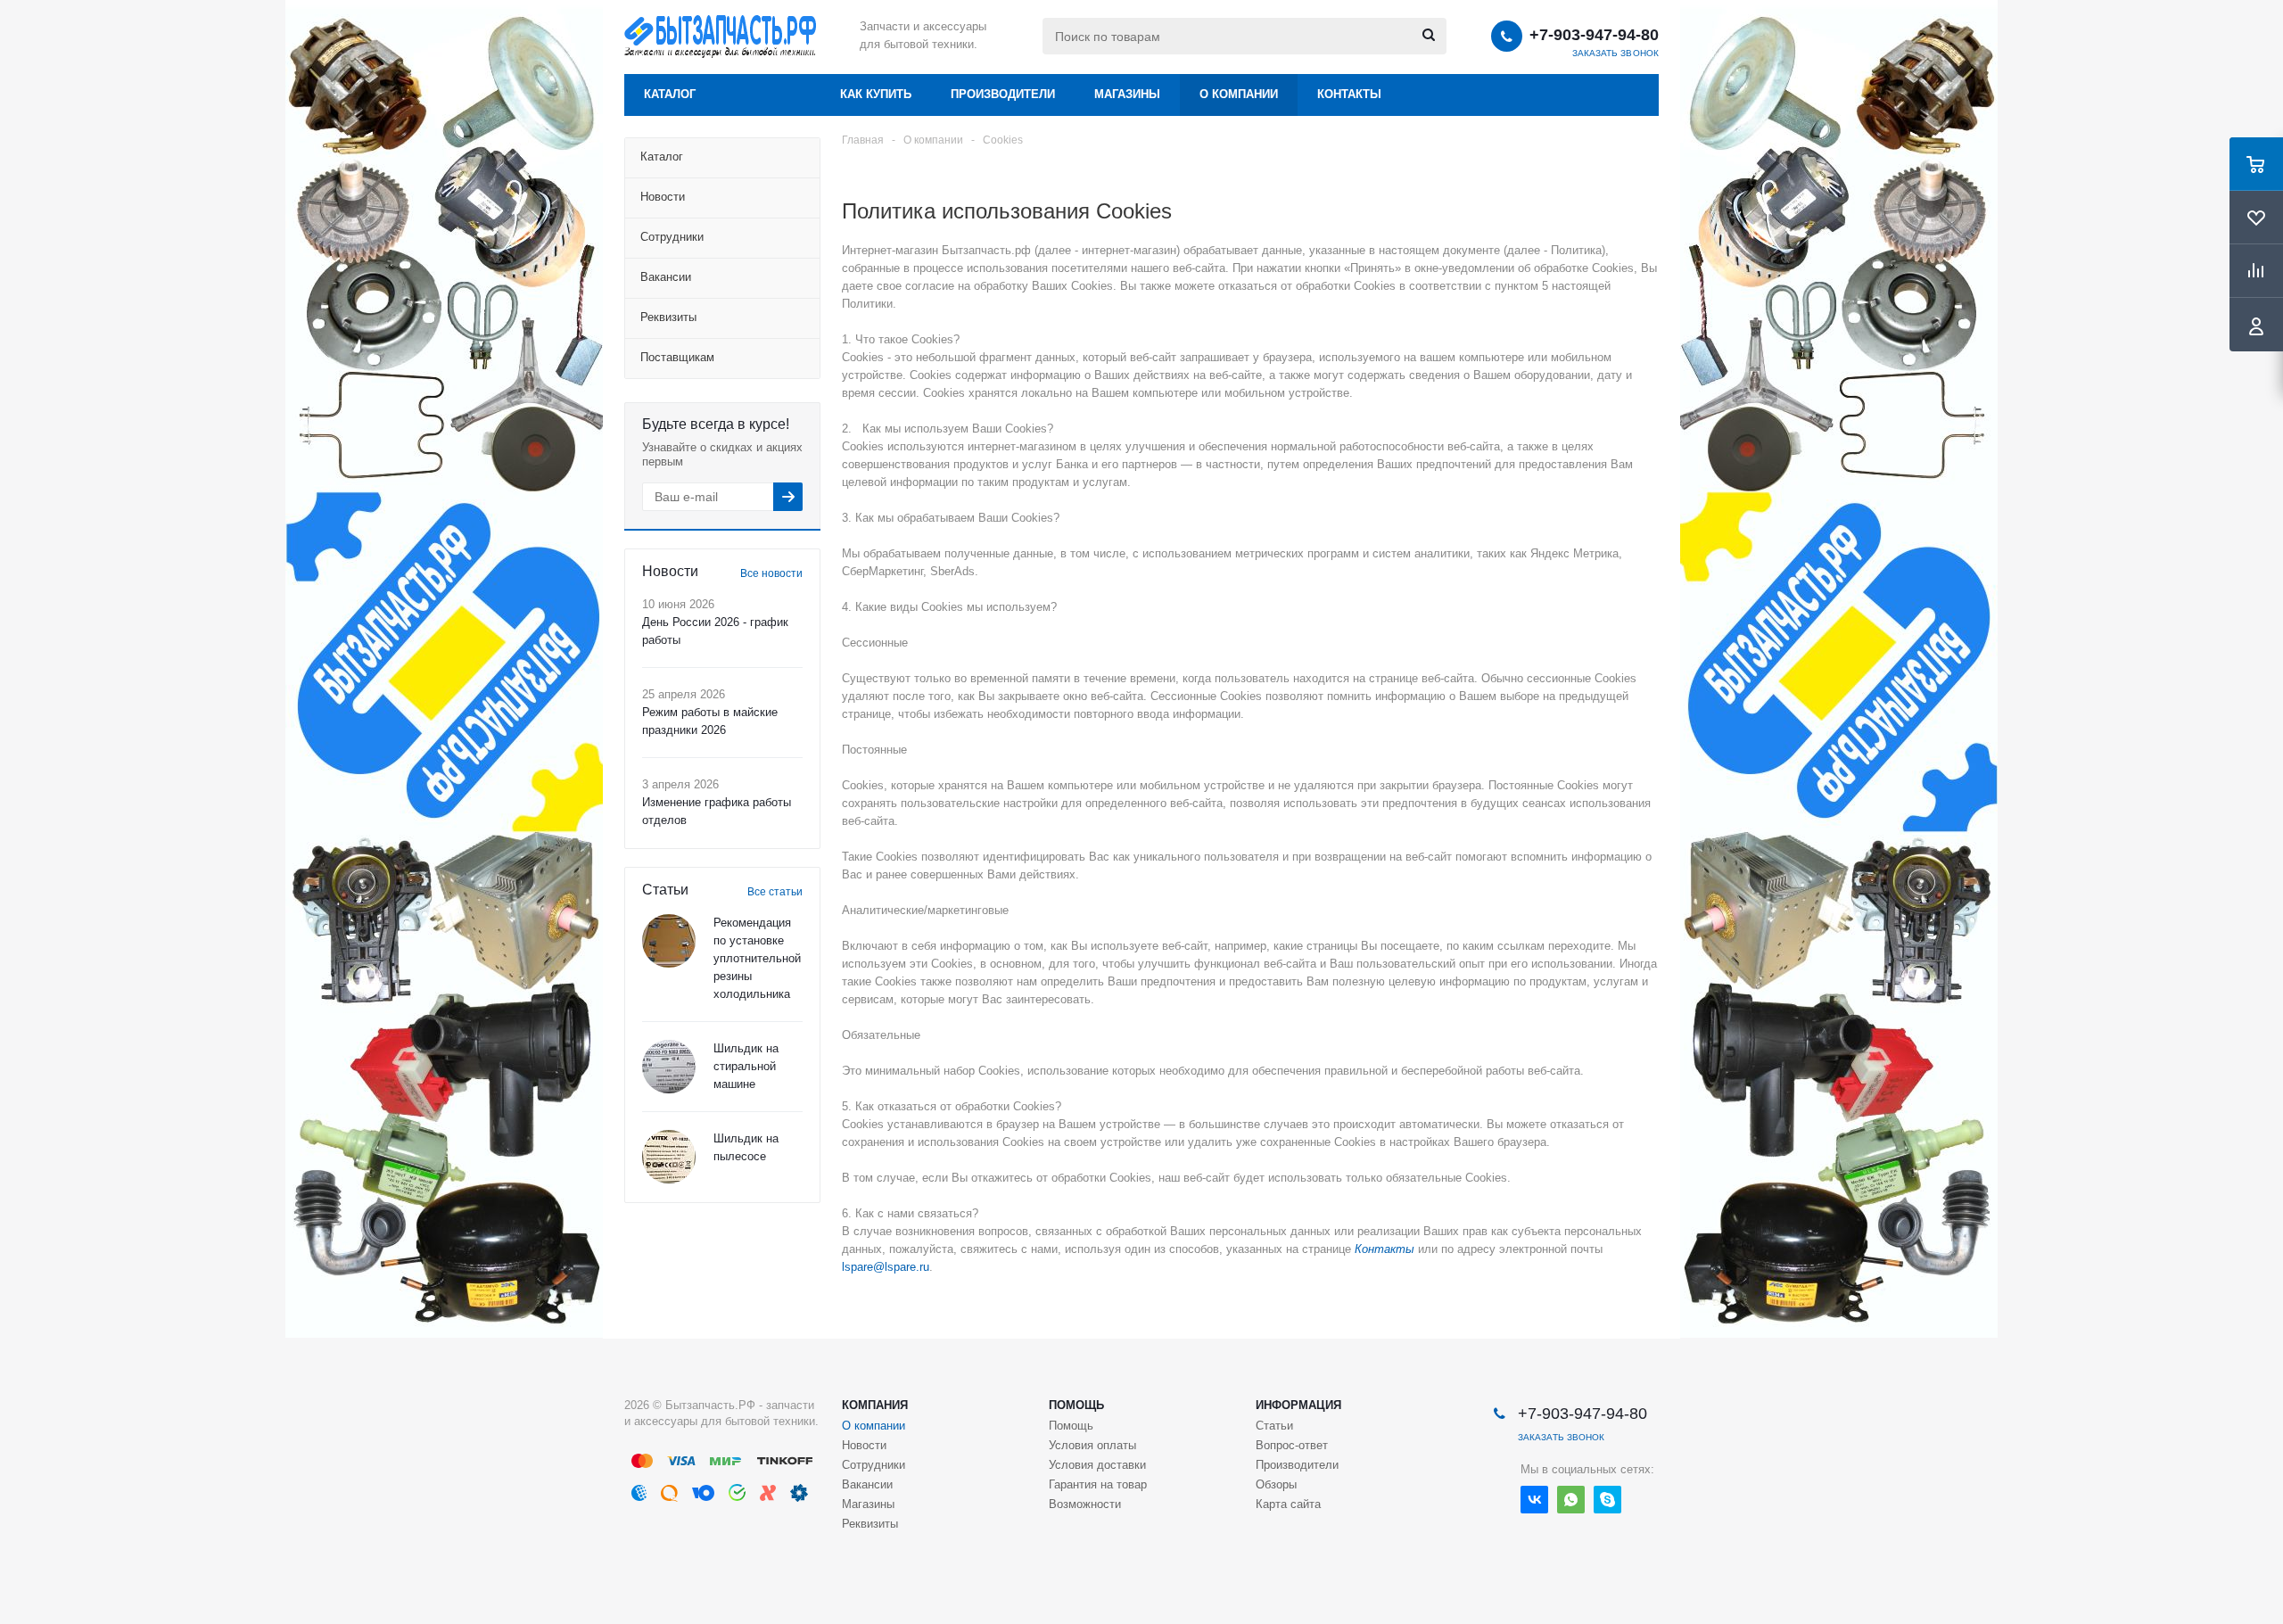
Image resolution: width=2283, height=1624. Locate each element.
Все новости (771, 573)
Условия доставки (1097, 1465)
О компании (1239, 94)
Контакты (1349, 94)
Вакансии (867, 1484)
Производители (1003, 94)
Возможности (1085, 1504)
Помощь (1076, 1405)
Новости (864, 1445)
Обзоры (1276, 1484)
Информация (1298, 1405)
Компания (875, 1405)
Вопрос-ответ (1292, 1445)
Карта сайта (1288, 1504)
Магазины (1127, 94)
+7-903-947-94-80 (1594, 35)
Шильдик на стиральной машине (746, 1066)
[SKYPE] (1607, 1500)
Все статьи (775, 892)
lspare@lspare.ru (886, 1267)
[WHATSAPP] (1571, 1500)
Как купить (876, 94)
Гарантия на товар (1098, 1484)
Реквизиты (870, 1524)
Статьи (1274, 1426)
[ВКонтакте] (1534, 1500)
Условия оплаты (1092, 1445)
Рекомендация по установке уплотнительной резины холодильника (757, 958)
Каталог (670, 94)
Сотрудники (874, 1465)
